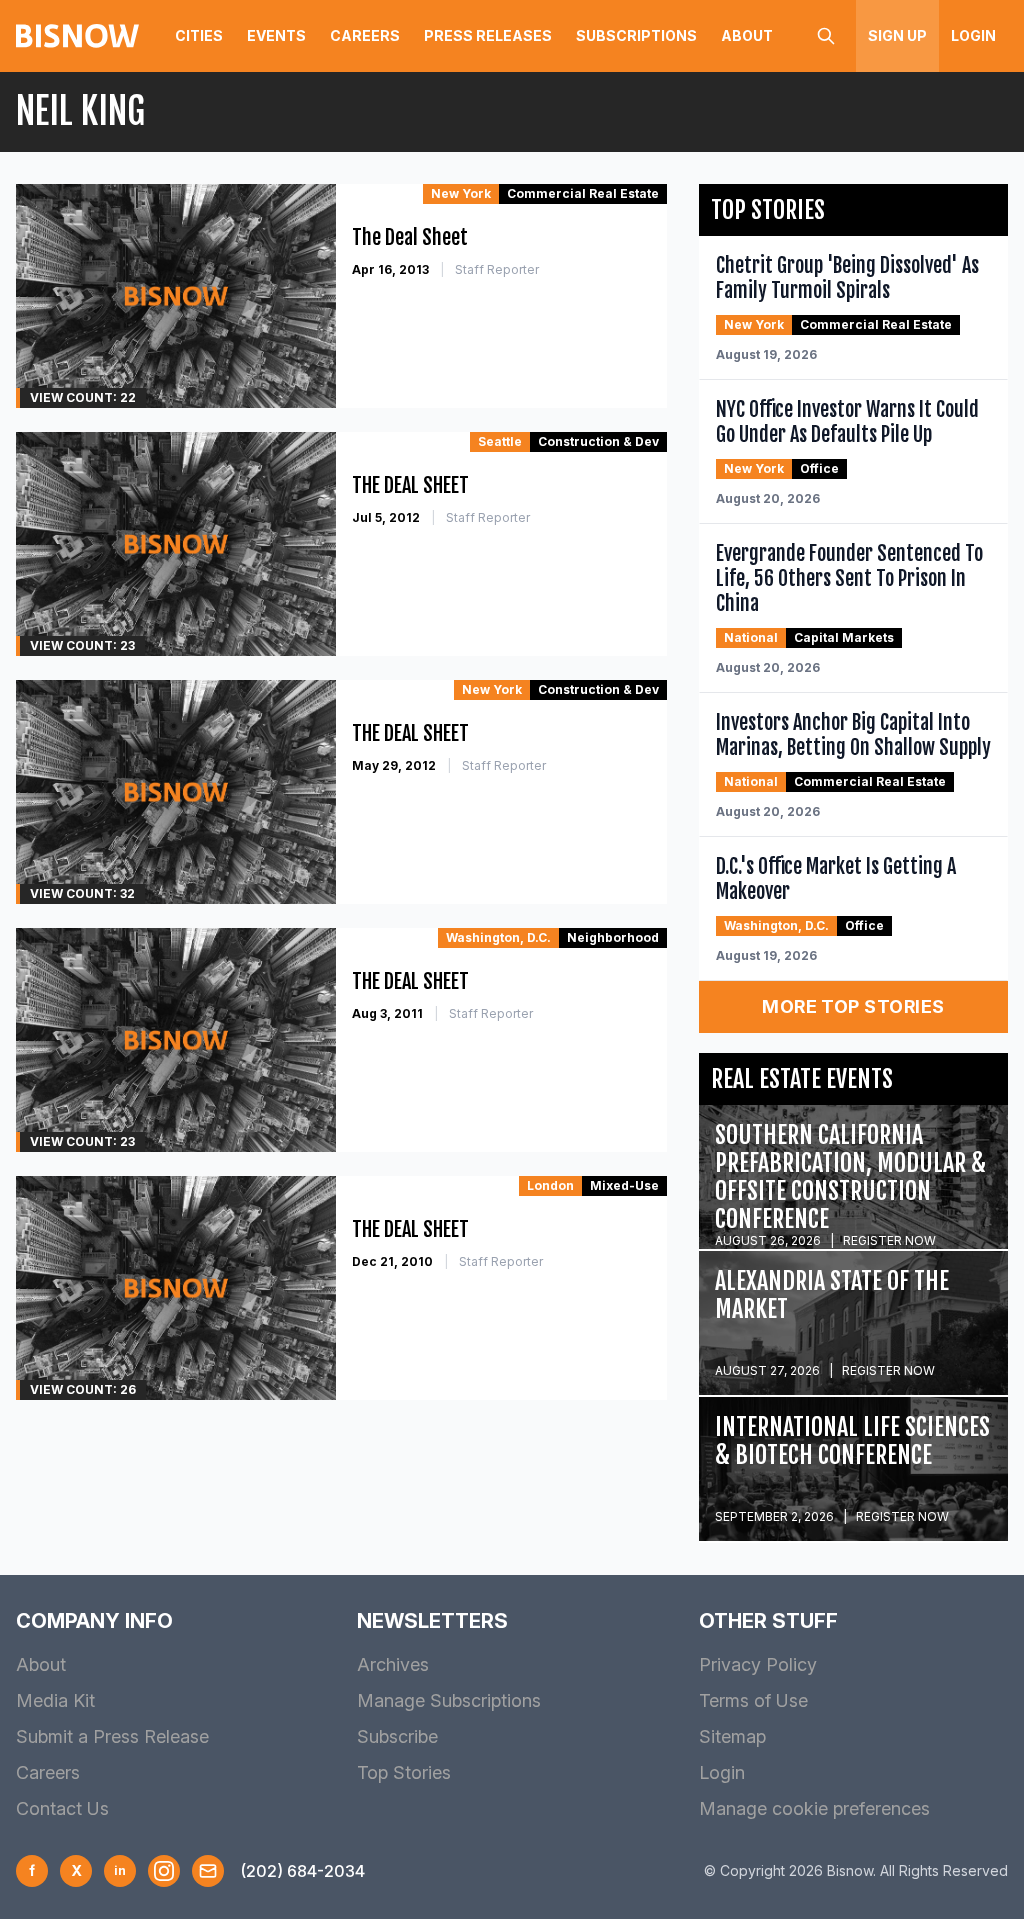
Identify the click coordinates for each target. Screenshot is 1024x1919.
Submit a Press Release (112, 1736)
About (747, 35)
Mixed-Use (624, 1185)
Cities (199, 35)
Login (973, 35)
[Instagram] (164, 1871)
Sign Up (897, 35)
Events (276, 35)
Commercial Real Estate (583, 193)
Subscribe (397, 1736)
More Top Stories (853, 1006)
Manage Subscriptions (449, 1700)
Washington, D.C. (498, 937)
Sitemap (732, 1736)
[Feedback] (208, 1871)
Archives (393, 1664)
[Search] (826, 36)
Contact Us (62, 1808)
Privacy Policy (758, 1664)
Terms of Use (753, 1700)
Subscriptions (636, 35)
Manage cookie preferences (814, 1808)
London (550, 1185)
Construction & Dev (598, 441)
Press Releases (488, 35)
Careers (365, 35)
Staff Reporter (497, 269)
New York (461, 193)
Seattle (500, 441)
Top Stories (404, 1772)
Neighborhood (613, 937)
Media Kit (55, 1700)
